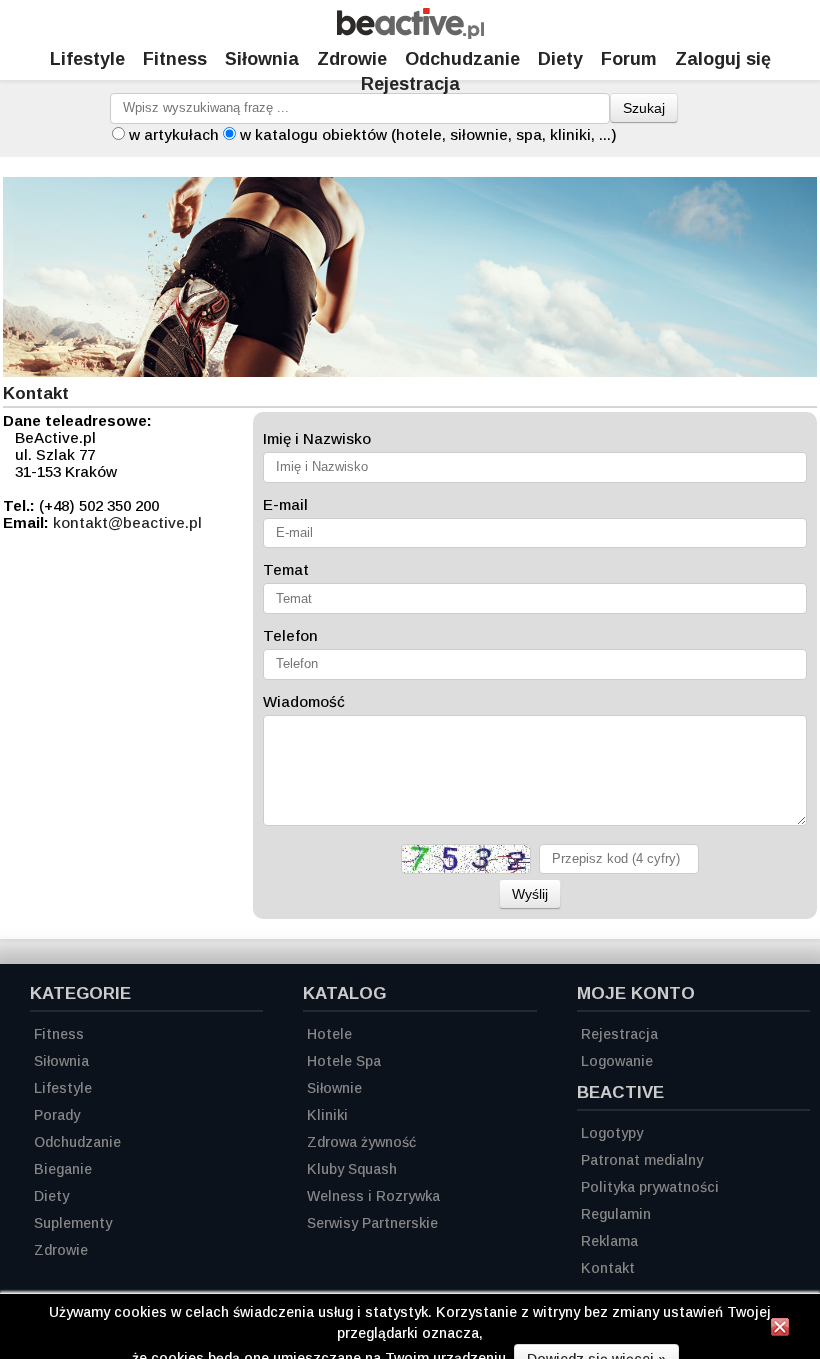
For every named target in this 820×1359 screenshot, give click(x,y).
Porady (57, 1115)
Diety (560, 59)
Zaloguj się (723, 59)
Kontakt (608, 1268)
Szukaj (644, 108)
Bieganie (63, 1169)
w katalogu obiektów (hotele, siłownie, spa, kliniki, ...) (428, 134)
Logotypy (612, 1133)
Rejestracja (410, 84)
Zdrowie (352, 59)
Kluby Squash (352, 1169)
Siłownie (334, 1088)
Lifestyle (87, 59)
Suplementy (73, 1223)
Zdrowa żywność (361, 1142)
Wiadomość (304, 701)
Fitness (175, 59)
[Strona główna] (410, 33)
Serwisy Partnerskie (372, 1223)
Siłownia (262, 59)
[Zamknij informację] (780, 1330)
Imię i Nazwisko (317, 438)
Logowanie (617, 1061)
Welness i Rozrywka (373, 1196)
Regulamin (616, 1214)
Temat (286, 569)
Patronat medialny (642, 1160)
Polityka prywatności (650, 1187)
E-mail (285, 504)
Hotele (329, 1034)
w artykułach (174, 134)
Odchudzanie (462, 59)
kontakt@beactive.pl (127, 522)
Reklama (609, 1241)
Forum (629, 59)
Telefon (290, 635)
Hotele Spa (344, 1061)
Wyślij (530, 894)
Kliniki (327, 1115)
